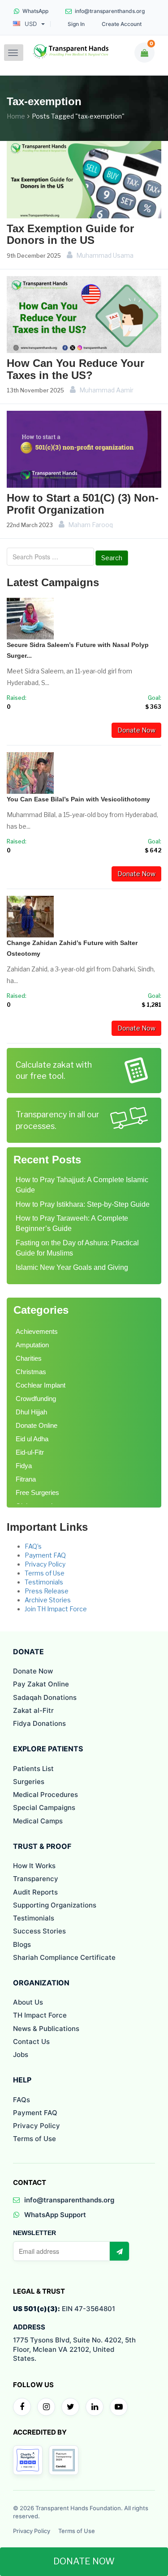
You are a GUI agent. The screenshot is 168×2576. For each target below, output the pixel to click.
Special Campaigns (44, 1807)
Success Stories (39, 1931)
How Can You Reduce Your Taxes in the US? (75, 369)
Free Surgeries (37, 1492)
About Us (28, 2002)
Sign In (76, 24)
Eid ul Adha (32, 1439)
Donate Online (37, 1425)
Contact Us (31, 2042)
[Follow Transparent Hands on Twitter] (70, 2407)
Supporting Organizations (55, 1905)
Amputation (32, 1345)
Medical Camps (38, 1821)
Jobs (21, 2054)
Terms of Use (45, 1573)
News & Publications (46, 2029)
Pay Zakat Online (41, 1684)
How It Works (34, 1866)
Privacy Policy (45, 1564)
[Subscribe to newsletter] (119, 2251)
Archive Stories (48, 1600)
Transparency (36, 1879)
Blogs (22, 1944)
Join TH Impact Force (56, 1609)
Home (16, 116)
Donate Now (136, 730)
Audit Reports (35, 1892)
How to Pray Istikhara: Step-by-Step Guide (83, 1204)
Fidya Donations (39, 1723)
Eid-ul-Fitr (30, 1452)
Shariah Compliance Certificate (64, 1957)
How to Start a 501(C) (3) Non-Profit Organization (83, 504)
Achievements (37, 1331)
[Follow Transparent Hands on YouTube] (119, 2407)
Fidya (24, 1466)
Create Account (122, 24)
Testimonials (44, 1582)
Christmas (31, 1372)
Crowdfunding (36, 1399)
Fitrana (26, 1479)
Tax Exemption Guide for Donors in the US (70, 234)
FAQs (22, 2100)
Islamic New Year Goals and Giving (72, 1267)
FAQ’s (33, 1546)
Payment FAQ (45, 1555)
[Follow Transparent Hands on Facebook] (22, 2407)
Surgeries (29, 1782)
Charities (29, 1358)
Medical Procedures (45, 1795)
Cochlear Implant (41, 1385)
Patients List (33, 1769)
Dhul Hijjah (31, 1412)
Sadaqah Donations (45, 1697)
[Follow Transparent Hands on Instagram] (46, 2407)
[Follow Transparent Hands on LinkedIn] (95, 2407)
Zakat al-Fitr (33, 1710)
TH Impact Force (40, 2015)
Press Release (47, 1591)
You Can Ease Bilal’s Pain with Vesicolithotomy (78, 799)
